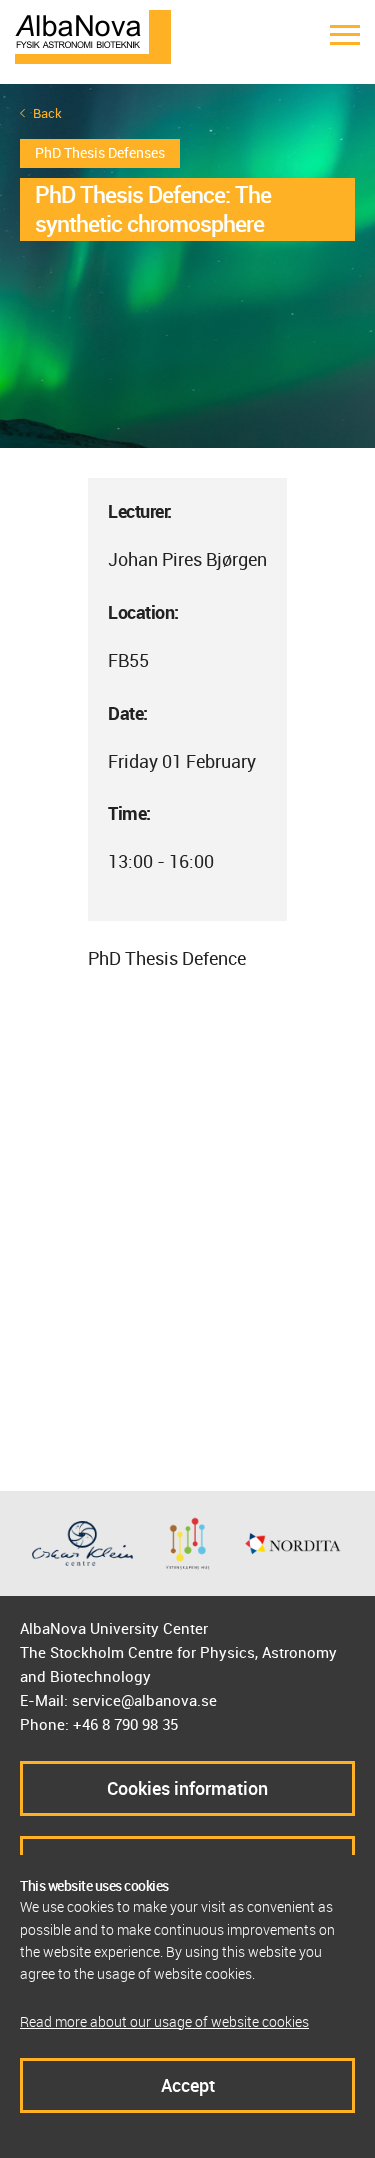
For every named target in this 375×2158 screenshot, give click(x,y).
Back (47, 113)
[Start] (93, 35)
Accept (188, 2085)
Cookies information (187, 1788)
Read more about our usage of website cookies (164, 2021)
